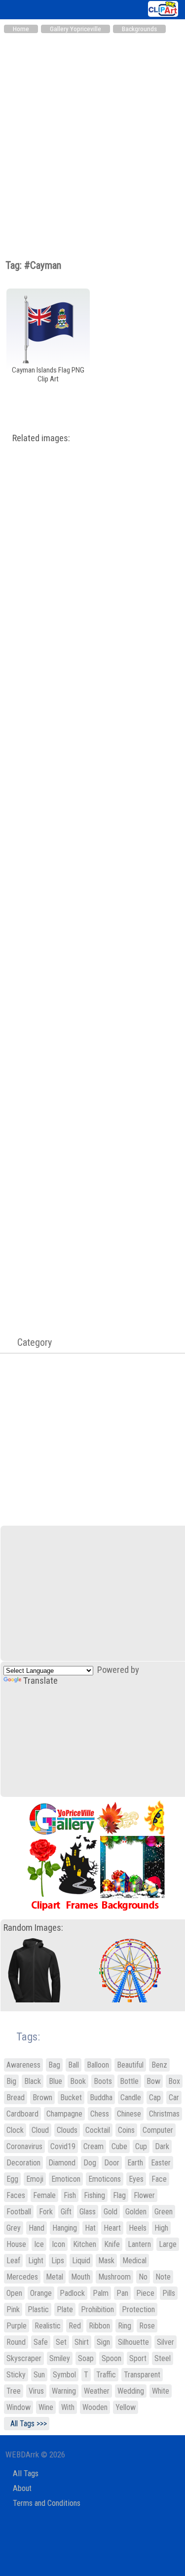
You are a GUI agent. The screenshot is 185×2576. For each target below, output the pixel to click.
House (16, 2244)
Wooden (95, 2407)
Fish (70, 2195)
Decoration (23, 2163)
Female (44, 2195)
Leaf (13, 2261)
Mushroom (114, 2277)
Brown (42, 2098)
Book (78, 2081)
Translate (40, 1681)
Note (163, 2277)
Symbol (64, 2375)
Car (174, 2098)
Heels (138, 2228)
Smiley (60, 2358)
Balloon (98, 2065)
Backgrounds (139, 29)
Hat (90, 2228)
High (161, 2228)
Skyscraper (24, 2358)
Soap (86, 2358)
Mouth (81, 2277)
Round (16, 2342)
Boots (103, 2081)
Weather (97, 2391)
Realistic (48, 2326)
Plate (65, 2309)
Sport (138, 2358)
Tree (14, 2391)
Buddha (101, 2098)
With (68, 2407)
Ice (39, 2244)
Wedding (131, 2391)
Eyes (136, 2179)
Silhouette (133, 2342)
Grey (14, 2228)
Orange (41, 2293)
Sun (39, 2375)
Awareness (23, 2065)
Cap (155, 2098)
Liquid (81, 2261)
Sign (103, 2342)
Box (174, 2081)
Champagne (64, 2114)
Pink (13, 2309)
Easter (161, 2163)
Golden (136, 2212)
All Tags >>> (27, 2424)
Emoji (35, 2179)
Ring (125, 2326)
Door (112, 2163)
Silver (166, 2342)
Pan (122, 2293)
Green (164, 2212)
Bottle (129, 2081)
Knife (112, 2244)
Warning (64, 2391)
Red (75, 2326)
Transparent (142, 2375)
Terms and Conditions (47, 2503)
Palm (101, 2293)
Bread (16, 2098)
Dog (90, 2163)
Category (30, 1342)
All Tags (26, 2473)
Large (168, 2244)
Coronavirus (24, 2146)
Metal (55, 2277)
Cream (93, 2146)
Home (21, 29)
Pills (169, 2293)
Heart (112, 2228)
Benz (159, 2065)
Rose (147, 2326)
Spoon (111, 2358)
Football (19, 2212)
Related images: (41, 438)
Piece (145, 2293)
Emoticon (66, 2179)
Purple (17, 2326)
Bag (54, 2065)
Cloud (40, 2130)
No (143, 2277)
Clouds (67, 2130)
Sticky (16, 2375)
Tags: (22, 2037)
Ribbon (99, 2326)
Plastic (38, 2309)
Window (18, 2407)
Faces (16, 2195)
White (161, 2391)
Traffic (106, 2375)
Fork (46, 2212)
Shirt (82, 2342)
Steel (163, 2358)
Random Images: (33, 1928)
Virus (36, 2391)
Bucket (71, 2098)
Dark (162, 2146)
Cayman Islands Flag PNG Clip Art (48, 374)
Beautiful (130, 2065)
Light (36, 2261)
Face (159, 2179)
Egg (12, 2179)
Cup (141, 2146)
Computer (158, 2130)
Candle (131, 2098)
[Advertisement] (92, 136)
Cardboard (22, 2114)
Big (11, 2081)
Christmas (164, 2114)
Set (61, 2342)
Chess (100, 2114)
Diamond (62, 2163)
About (22, 2488)
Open (14, 2293)
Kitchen (85, 2244)
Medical (134, 2261)
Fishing (94, 2195)
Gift (66, 2212)
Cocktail (98, 2130)
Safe (41, 2342)
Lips (58, 2261)
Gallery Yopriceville (75, 29)
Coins (126, 2130)
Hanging (65, 2228)
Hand (37, 2228)
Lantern (139, 2244)
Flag (119, 2195)
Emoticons (105, 2179)
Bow (153, 2081)
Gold (111, 2212)
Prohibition (97, 2309)
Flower (144, 2195)
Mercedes (22, 2277)
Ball (74, 2065)
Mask (106, 2261)
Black (33, 2081)
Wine (46, 2407)
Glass (88, 2212)
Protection (138, 2309)
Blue (55, 2081)
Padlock (72, 2293)
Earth (135, 2163)
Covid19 (63, 2146)
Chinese (129, 2114)
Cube (119, 2146)
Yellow (126, 2407)
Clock (15, 2130)
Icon (58, 2244)
